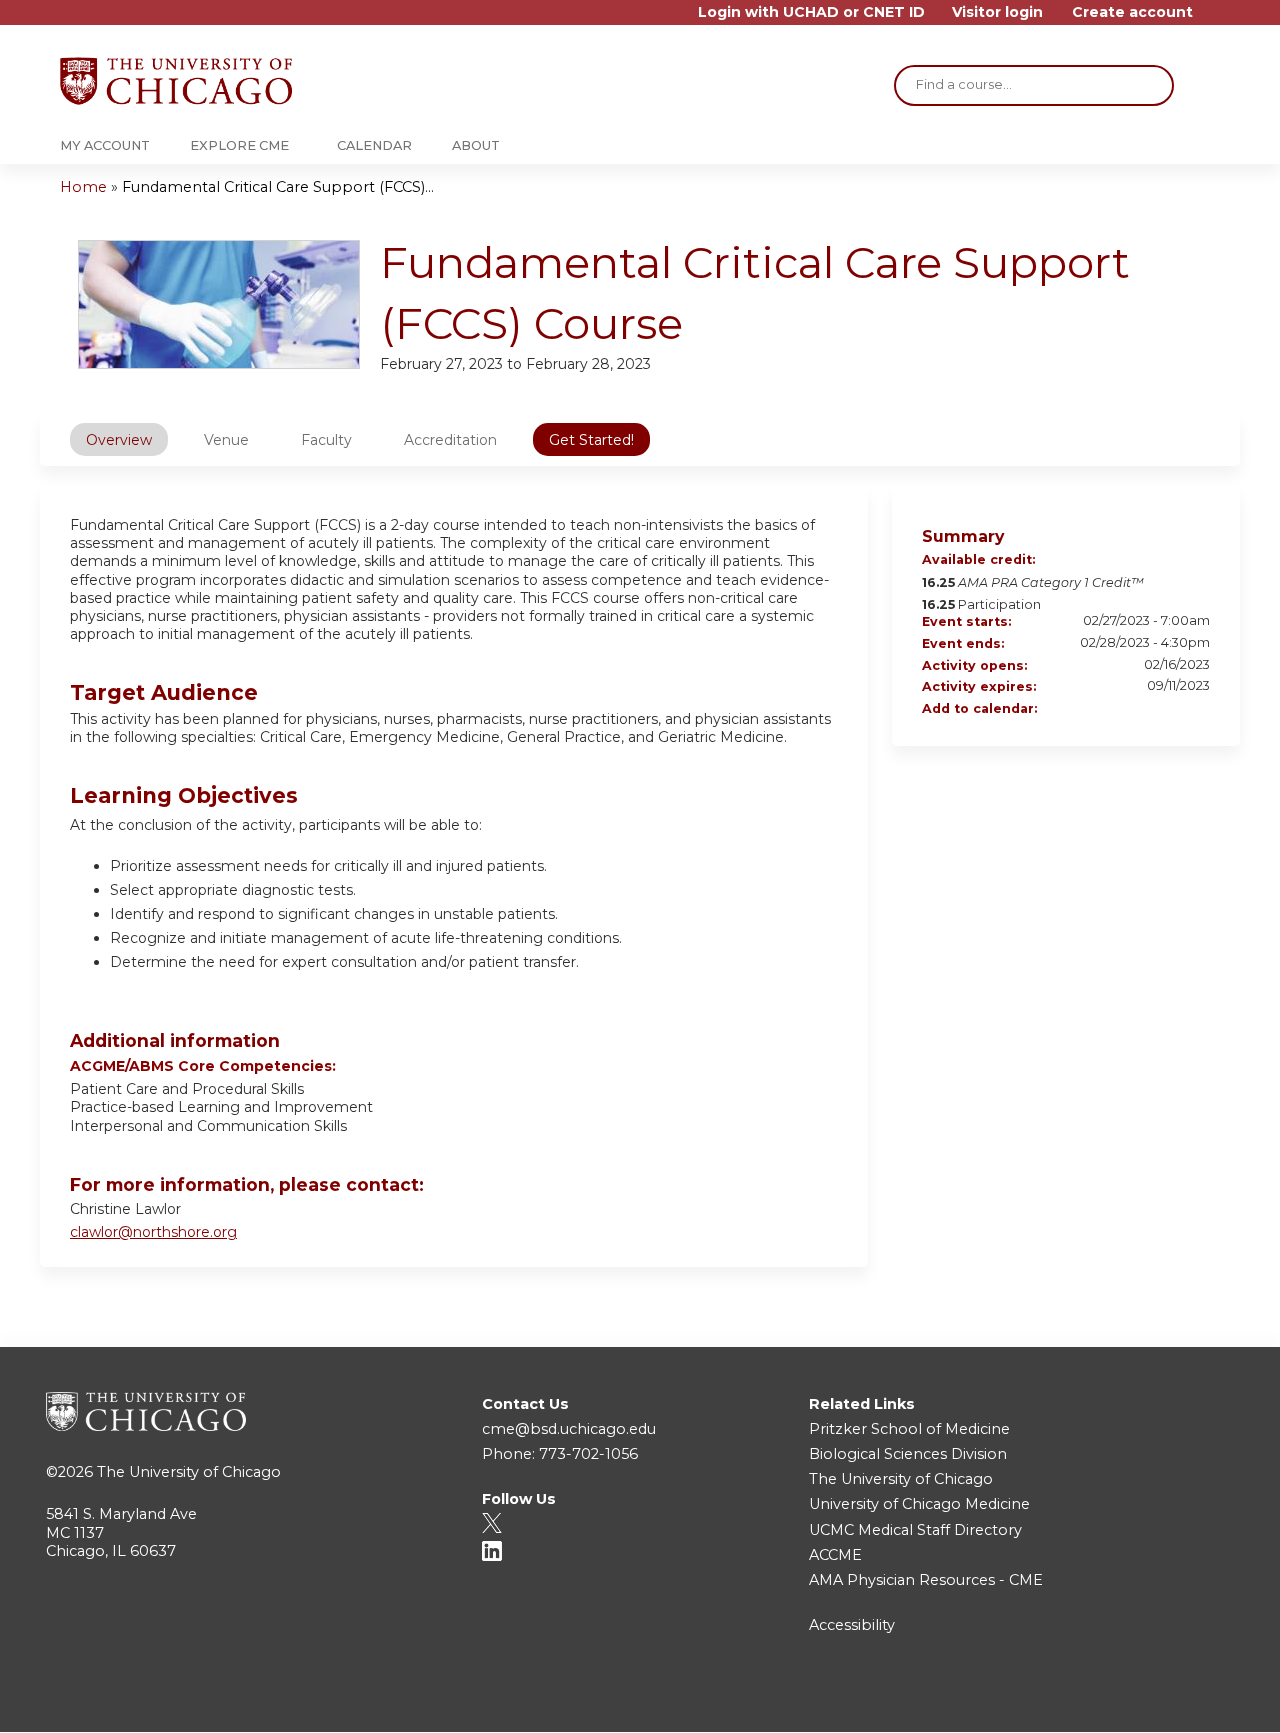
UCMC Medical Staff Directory (915, 1530)
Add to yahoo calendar (1142, 710)
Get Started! (591, 440)
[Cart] (1214, 19)
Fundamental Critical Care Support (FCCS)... (278, 187)
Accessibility (852, 1625)
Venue (226, 440)
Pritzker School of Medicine (909, 1429)
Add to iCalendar (1168, 709)
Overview (119, 440)
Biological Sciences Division (908, 1454)
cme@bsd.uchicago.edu (569, 1429)
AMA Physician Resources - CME (926, 1580)
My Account (105, 145)
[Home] (176, 81)
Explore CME (239, 145)
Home (83, 187)
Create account (1132, 12)
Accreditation (450, 440)
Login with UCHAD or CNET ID (811, 12)
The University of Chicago (189, 1472)
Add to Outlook (1194, 710)
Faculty (326, 440)
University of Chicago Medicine (919, 1504)
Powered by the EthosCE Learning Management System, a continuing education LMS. (1169, 1699)
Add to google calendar (1116, 710)
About (476, 145)
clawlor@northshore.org (153, 1232)
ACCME (835, 1555)
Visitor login (997, 12)
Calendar (374, 145)
